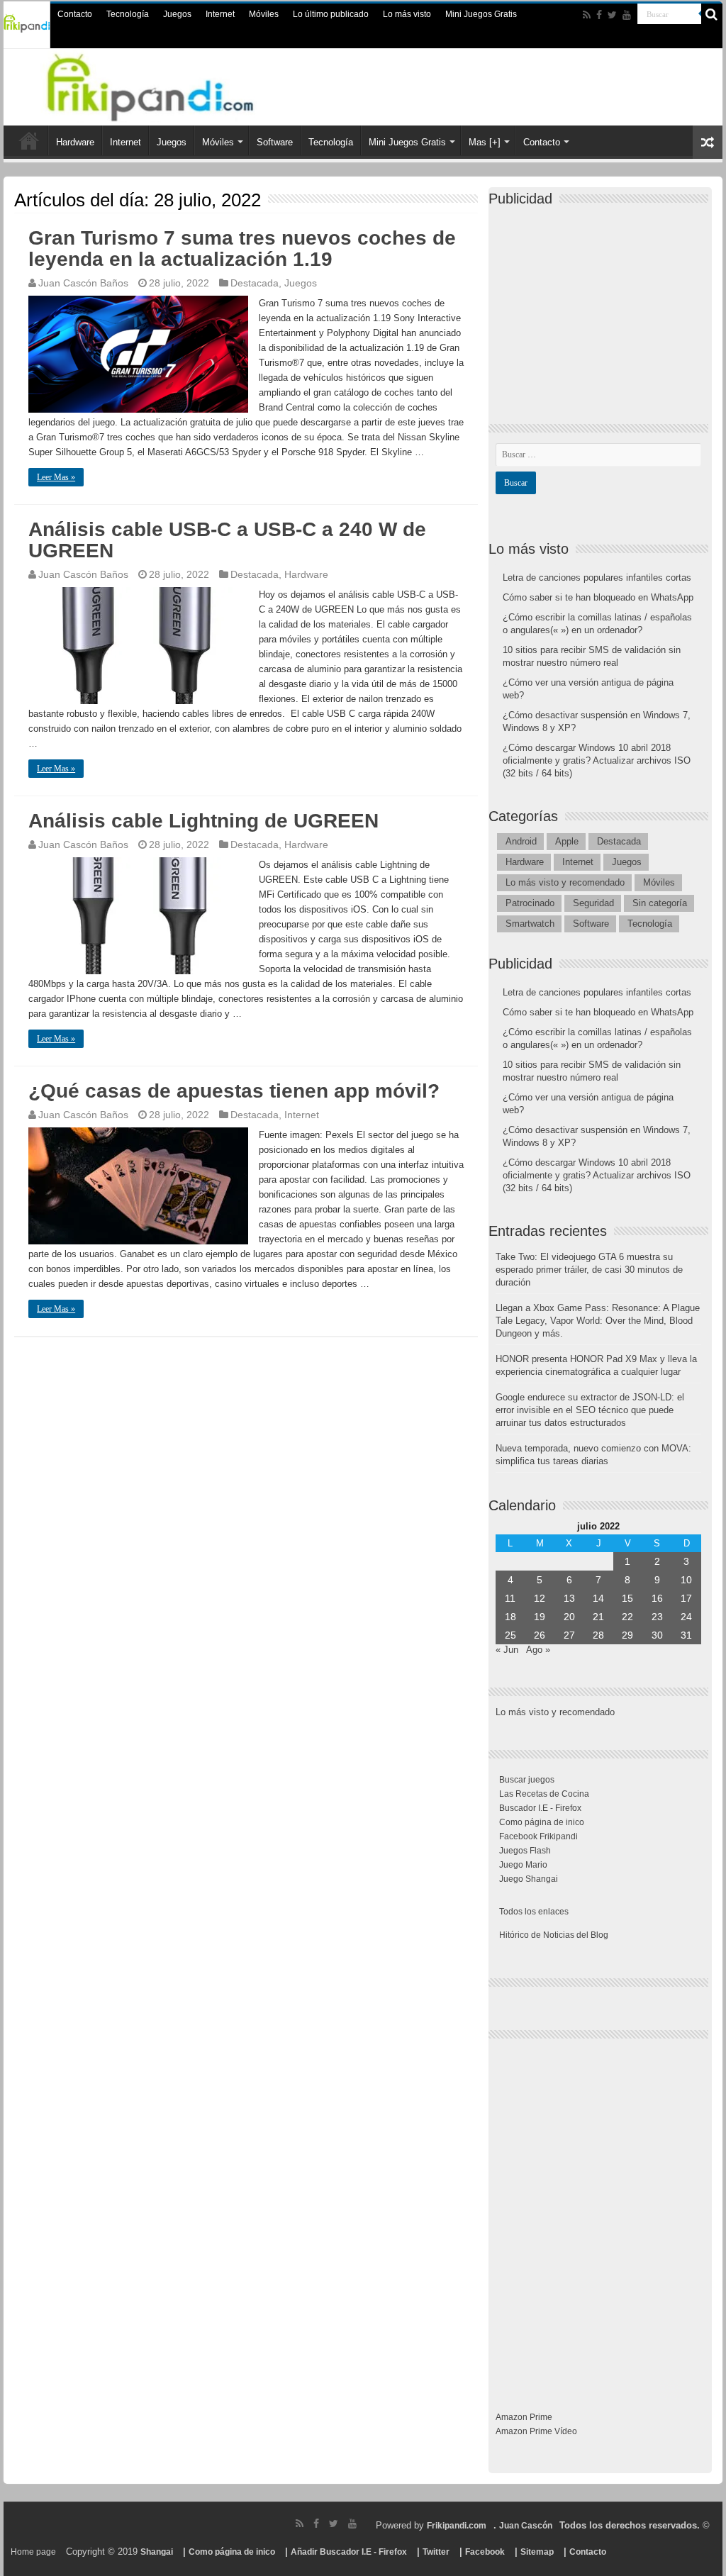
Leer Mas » (56, 477)
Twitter (436, 2552)
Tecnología (128, 14)
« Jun (507, 1650)
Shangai (157, 2552)
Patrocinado (530, 903)
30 (657, 1635)
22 (627, 1617)
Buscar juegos (527, 1780)
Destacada (255, 283)
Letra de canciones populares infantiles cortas (597, 578)
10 (686, 1580)
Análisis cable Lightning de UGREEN (203, 821)
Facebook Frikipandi (538, 1836)
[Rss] (587, 15)
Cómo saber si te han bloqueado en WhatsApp (598, 597)
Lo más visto (407, 14)
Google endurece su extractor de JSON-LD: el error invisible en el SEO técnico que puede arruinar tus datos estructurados (590, 1410)
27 (569, 1635)
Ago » (538, 1650)
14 (598, 1598)
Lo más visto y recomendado (565, 882)
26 (540, 1635)
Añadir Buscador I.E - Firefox (349, 2552)
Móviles (264, 14)
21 (598, 1617)
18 (510, 1617)
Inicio (29, 140)
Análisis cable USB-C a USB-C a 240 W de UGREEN (227, 540)
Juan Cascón (526, 2526)
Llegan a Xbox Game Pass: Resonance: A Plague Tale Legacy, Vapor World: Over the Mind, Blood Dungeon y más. (598, 1321)
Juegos (177, 14)
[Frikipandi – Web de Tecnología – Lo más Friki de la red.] (168, 84)
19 (540, 1617)
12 (540, 1598)
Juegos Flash (525, 1851)
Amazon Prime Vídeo (536, 2431)
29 (627, 1635)
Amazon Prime (524, 2417)
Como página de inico (542, 1822)
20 (569, 1617)
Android (521, 841)
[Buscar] (712, 14)
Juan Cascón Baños (83, 283)
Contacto (75, 14)
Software (275, 142)
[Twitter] (612, 15)
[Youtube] (627, 15)
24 (686, 1617)
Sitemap (537, 2552)
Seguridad (593, 903)
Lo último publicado (331, 14)
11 (510, 1598)
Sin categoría (660, 903)
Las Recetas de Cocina (544, 1794)
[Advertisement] (602, 303)
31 (686, 1635)
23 (657, 1617)
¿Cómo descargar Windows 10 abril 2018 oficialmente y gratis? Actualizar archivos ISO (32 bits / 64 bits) (597, 760)
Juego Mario (523, 1865)
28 (598, 1635)
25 (510, 1635)
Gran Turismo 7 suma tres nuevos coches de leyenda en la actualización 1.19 (242, 249)
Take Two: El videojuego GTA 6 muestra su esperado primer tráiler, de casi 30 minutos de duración (589, 1270)
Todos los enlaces (534, 1912)
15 (627, 1598)
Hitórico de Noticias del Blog (554, 1935)
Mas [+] (485, 142)
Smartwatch (530, 924)
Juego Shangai (529, 1879)
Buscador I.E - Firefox (540, 1808)
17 (686, 1598)
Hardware (75, 142)
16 (657, 1598)
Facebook (485, 2552)
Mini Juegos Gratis (481, 14)
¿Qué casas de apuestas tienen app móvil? (234, 1091)
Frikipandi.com (457, 2526)
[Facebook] (599, 15)
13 (569, 1598)
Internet (220, 14)
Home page (33, 2552)
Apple (567, 841)
